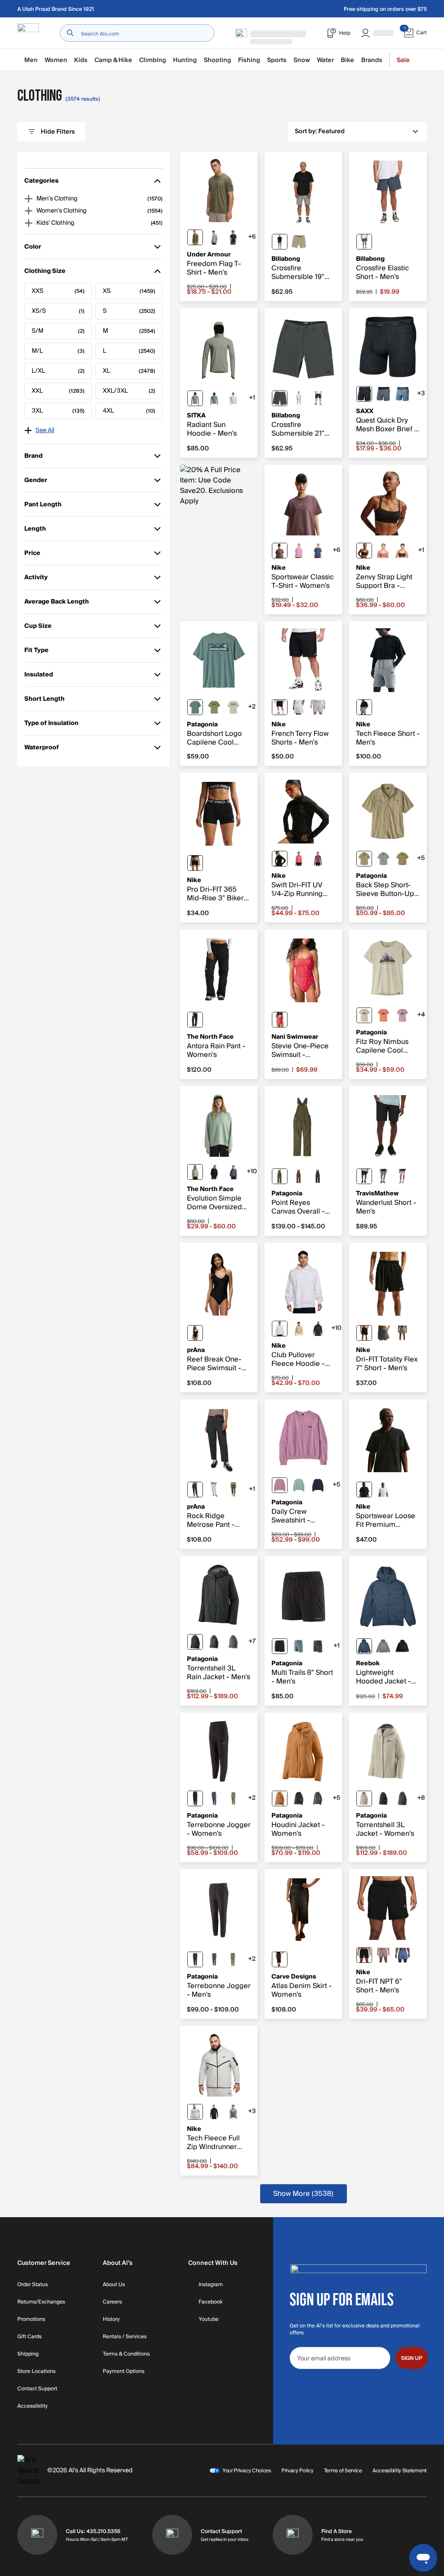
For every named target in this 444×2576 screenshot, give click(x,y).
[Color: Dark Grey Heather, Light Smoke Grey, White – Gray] (318, 707)
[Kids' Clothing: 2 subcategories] (29, 223)
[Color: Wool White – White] (364, 1798)
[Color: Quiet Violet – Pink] (402, 1015)
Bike (348, 60)
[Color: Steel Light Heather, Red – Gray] (214, 237)
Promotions (31, 2320)
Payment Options (124, 2372)
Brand (37, 458)
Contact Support (37, 2389)
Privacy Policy (297, 2471)
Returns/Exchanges (41, 2302)
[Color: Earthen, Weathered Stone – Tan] (402, 859)
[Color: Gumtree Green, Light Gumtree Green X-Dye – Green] (214, 707)
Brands (372, 60)
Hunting (185, 60)
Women (56, 60)
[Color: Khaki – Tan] (299, 242)
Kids (81, 60)
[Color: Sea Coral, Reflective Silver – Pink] (299, 859)
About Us (114, 2285)
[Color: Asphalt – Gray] (280, 398)
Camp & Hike (113, 60)
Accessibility (33, 2406)
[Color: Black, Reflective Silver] (280, 859)
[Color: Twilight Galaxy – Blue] (233, 1172)
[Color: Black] (318, 398)
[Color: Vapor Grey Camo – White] (233, 398)
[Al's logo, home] (28, 33)
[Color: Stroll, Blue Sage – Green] (383, 859)
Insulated (39, 676)
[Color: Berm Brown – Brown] (299, 1176)
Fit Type (37, 652)
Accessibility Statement (400, 2471)
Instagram (211, 2285)
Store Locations (36, 2372)
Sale (403, 60)
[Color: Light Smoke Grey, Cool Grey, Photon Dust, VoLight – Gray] (233, 2112)
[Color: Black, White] (195, 863)
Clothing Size (45, 273)
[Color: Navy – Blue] (364, 242)
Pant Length (43, 506)
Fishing (249, 60)
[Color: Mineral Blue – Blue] (364, 1646)
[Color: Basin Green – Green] (280, 1176)
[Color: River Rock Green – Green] (233, 1798)
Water (325, 60)
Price (37, 555)
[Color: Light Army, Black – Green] (402, 1333)
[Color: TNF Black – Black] (195, 1020)
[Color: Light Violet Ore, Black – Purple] (383, 1955)
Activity (37, 579)
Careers (112, 2302)
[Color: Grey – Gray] (383, 1646)
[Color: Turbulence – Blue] (383, 394)
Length (37, 530)
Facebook (211, 2302)
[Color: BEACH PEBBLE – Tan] (214, 1490)
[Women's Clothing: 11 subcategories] (29, 211)
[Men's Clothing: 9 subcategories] (29, 199)
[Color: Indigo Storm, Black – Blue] (402, 1955)
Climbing (153, 60)
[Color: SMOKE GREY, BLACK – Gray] (383, 1333)
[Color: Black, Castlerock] (233, 237)
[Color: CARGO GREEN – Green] (233, 1490)
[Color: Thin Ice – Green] (299, 1485)
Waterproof (42, 749)
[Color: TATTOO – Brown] (280, 551)
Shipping (28, 2354)
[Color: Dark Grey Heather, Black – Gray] (364, 707)
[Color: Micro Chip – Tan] (402, 1176)
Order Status (33, 2285)
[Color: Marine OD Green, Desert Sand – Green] (195, 237)
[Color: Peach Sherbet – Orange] (383, 1015)
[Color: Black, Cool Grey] (364, 551)
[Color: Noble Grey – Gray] (233, 1642)
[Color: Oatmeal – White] (299, 398)
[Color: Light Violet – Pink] (280, 1485)
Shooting (217, 60)
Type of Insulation (51, 725)
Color (37, 248)
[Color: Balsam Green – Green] (383, 1176)
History (111, 2320)
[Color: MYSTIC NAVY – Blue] (318, 551)
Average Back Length (57, 603)
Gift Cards (29, 2337)
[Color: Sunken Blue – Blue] (318, 1176)
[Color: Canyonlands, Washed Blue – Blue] (402, 394)
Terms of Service (343, 2471)
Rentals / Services (125, 2337)
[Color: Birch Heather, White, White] (299, 707)
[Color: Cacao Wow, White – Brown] (402, 551)
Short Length (44, 701)
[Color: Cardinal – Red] (280, 1020)
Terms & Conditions (126, 2354)
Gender (37, 482)
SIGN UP (412, 2358)
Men (31, 60)
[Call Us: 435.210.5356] (37, 2535)
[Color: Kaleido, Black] (318, 1798)
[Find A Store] (293, 2535)
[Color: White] (383, 1490)
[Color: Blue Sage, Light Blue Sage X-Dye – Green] (195, 707)
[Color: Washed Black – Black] (280, 1959)
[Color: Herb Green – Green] (195, 398)
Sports (277, 60)
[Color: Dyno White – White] (233, 707)
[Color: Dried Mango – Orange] (280, 1798)
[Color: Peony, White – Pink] (383, 551)
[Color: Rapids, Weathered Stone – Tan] (364, 859)
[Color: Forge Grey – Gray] (214, 1959)
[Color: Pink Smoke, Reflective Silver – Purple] (318, 859)
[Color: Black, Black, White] (280, 707)
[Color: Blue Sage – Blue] (299, 1646)
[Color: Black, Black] (299, 1798)
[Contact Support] (172, 2535)
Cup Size (38, 628)
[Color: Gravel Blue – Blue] (214, 398)
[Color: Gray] (280, 242)
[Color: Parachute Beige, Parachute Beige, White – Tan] (299, 1329)
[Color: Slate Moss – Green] (195, 1172)
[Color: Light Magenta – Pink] (299, 551)
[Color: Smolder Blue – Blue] (214, 1642)
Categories (41, 182)
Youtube (209, 2320)
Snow (302, 60)
